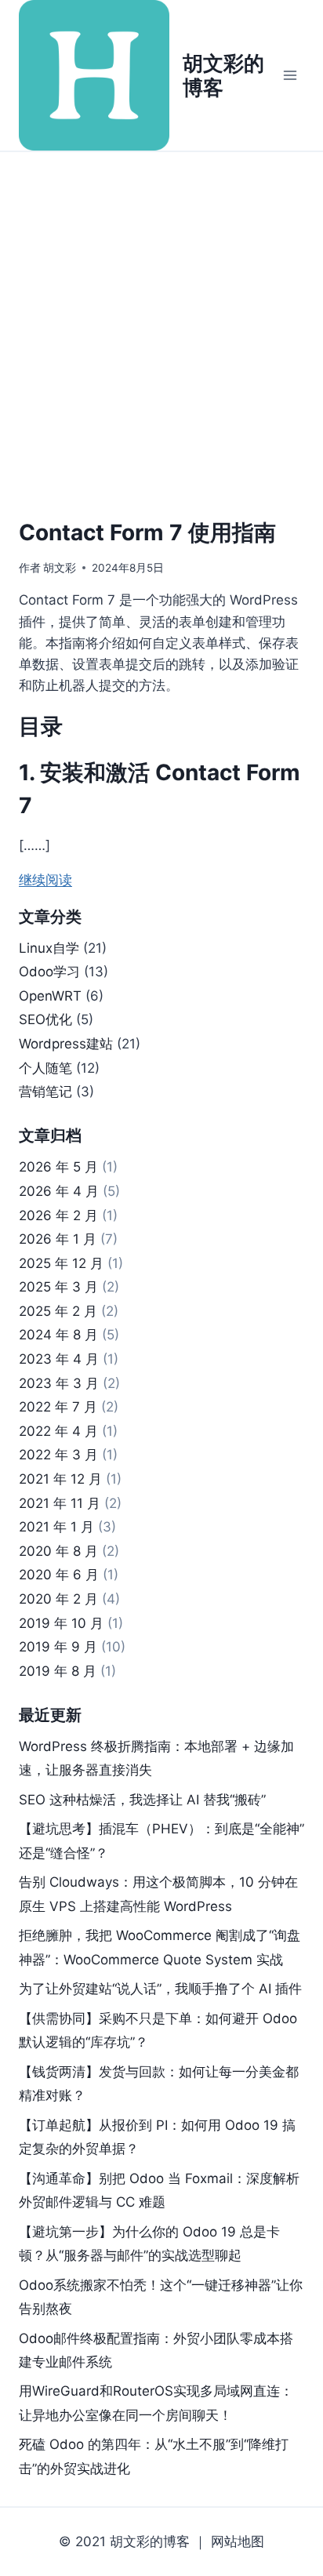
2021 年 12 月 (60, 1479)
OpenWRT (50, 996)
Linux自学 (49, 948)
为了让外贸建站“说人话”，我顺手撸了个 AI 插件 (160, 1989)
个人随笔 (45, 1068)
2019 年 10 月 (61, 1623)
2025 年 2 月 (58, 1311)
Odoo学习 (49, 972)
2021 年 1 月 (56, 1527)
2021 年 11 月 (60, 1503)
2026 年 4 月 (59, 1191)
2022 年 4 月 (58, 1431)
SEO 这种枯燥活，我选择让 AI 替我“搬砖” (142, 1800)
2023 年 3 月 (59, 1383)
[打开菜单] (290, 75)
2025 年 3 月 (58, 1287)
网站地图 (238, 2541)
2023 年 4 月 (59, 1359)
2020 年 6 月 (59, 1575)
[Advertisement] (161, 322)
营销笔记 (45, 1092)
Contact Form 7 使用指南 (147, 532)
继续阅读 (45, 880)
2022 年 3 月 (58, 1455)
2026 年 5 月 (58, 1167)
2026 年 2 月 (58, 1215)
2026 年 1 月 (58, 1239)
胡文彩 (60, 568)
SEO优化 (45, 1019)
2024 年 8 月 (58, 1335)
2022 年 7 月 (58, 1407)
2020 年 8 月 (58, 1551)
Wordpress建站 (66, 1044)
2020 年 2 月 (58, 1599)
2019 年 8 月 (58, 1671)
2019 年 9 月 (58, 1647)
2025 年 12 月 (61, 1263)
